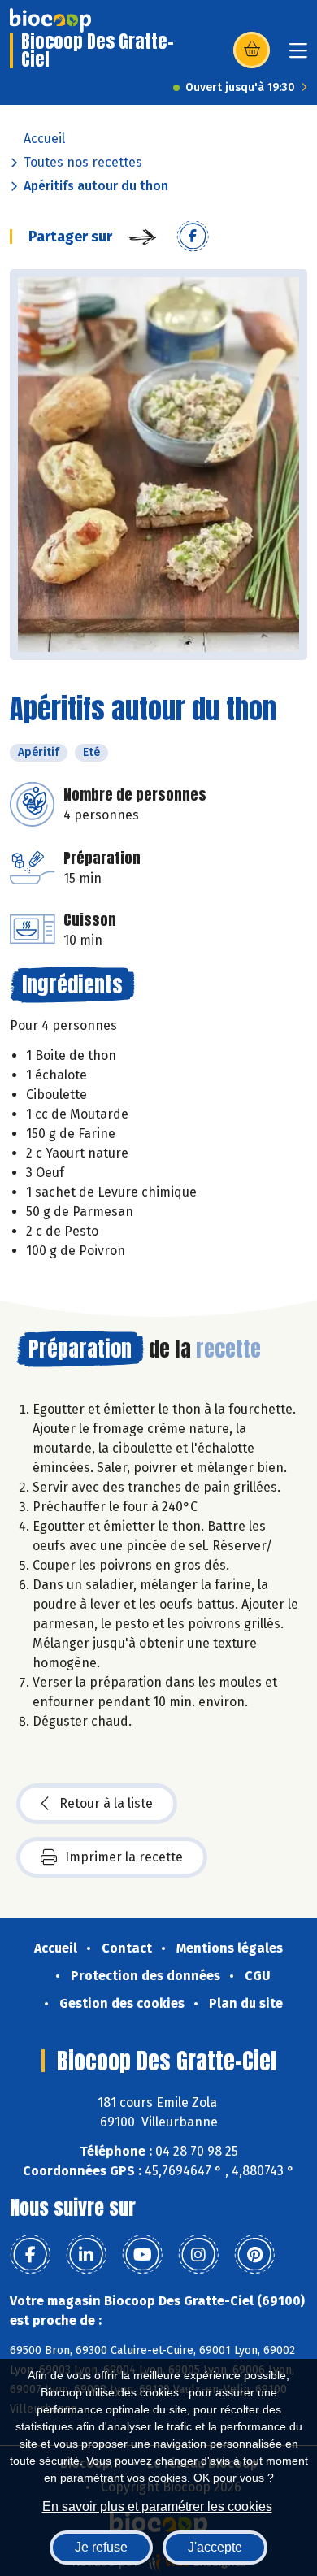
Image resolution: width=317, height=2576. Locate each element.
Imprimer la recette (124, 1857)
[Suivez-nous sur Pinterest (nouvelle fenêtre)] (254, 2255)
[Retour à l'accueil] (50, 20)
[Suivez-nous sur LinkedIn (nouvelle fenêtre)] (86, 2255)
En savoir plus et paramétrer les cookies (157, 2506)
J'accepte (215, 2547)
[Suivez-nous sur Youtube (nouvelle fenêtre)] (142, 2255)
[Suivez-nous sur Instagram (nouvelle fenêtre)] (198, 2255)
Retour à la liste (106, 1803)
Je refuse (101, 2547)
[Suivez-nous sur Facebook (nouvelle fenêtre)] (30, 2255)
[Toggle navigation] (298, 56)
